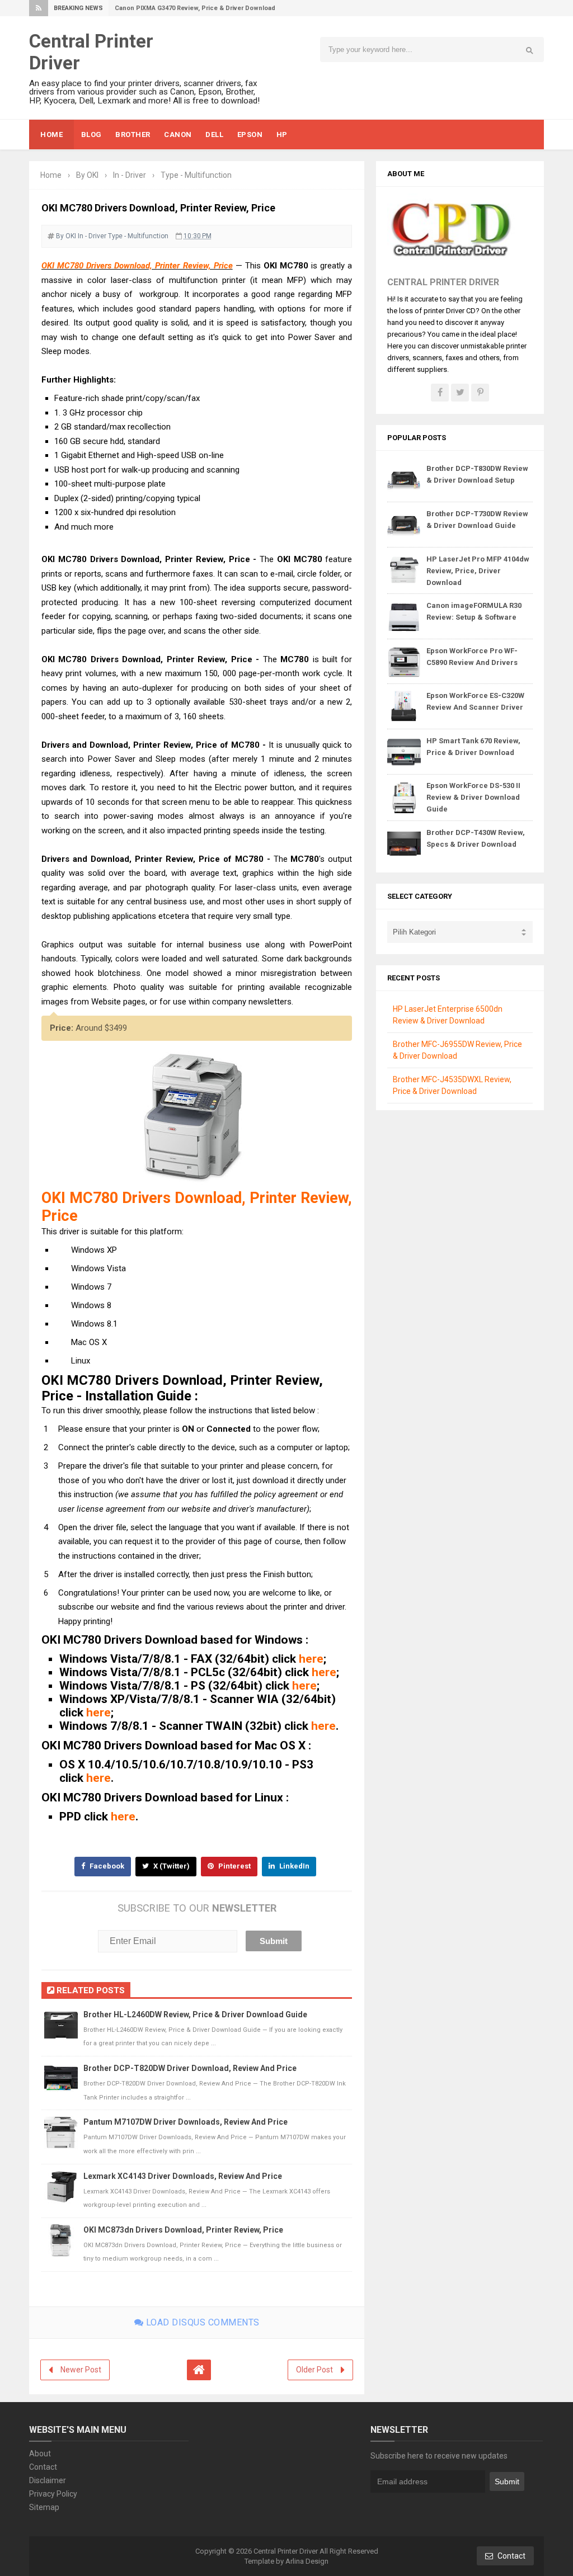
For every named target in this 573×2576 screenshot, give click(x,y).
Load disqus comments (201, 2322)
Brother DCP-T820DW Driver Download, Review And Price (190, 2068)
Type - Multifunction (138, 236)
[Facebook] (440, 393)
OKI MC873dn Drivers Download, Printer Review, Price (183, 2230)
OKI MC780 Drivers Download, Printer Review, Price (137, 266)
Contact (43, 2467)
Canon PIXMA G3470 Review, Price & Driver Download (195, 8)
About (40, 2454)
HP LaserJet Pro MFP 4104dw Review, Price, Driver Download (478, 571)
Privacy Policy (53, 2494)
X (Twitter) (171, 1866)
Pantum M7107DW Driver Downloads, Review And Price (185, 2122)
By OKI (66, 236)
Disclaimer (48, 2480)
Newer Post (81, 2370)
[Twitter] (460, 393)
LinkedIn (293, 1866)
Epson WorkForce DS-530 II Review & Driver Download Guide (473, 797)
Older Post (314, 2370)
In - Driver (92, 236)
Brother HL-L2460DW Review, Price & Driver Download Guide (195, 2014)
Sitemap (44, 2507)
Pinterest (234, 1866)
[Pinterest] (480, 393)
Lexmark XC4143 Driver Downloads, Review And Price (183, 2176)
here (311, 1659)
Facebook (106, 1866)
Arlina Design (307, 2561)
